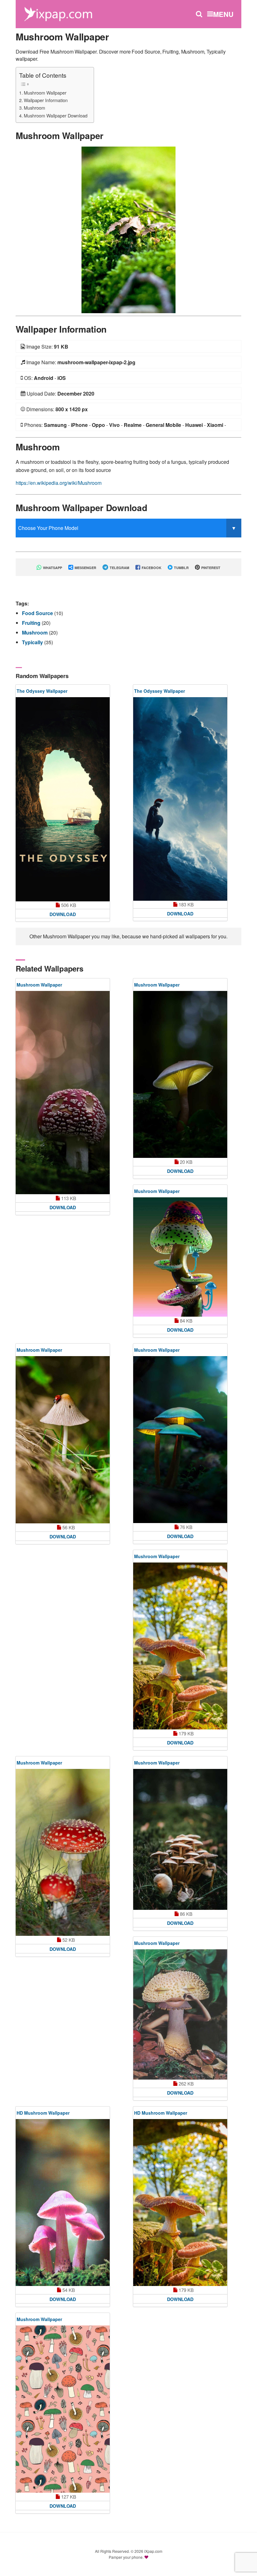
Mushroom (34, 108)
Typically (33, 642)
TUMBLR (181, 568)
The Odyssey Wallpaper (42, 691)
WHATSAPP (52, 568)
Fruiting (32, 623)
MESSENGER (85, 568)
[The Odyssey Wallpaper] (63, 799)
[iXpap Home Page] (58, 13)
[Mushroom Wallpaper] (128, 229)
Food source (38, 613)
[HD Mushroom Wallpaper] (63, 2203)
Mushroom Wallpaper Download (56, 115)
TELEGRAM (119, 568)
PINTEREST (210, 568)
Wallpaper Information (46, 100)
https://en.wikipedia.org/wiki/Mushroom (59, 483)
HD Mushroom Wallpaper (43, 2113)
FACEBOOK (151, 568)
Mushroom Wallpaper (45, 93)
